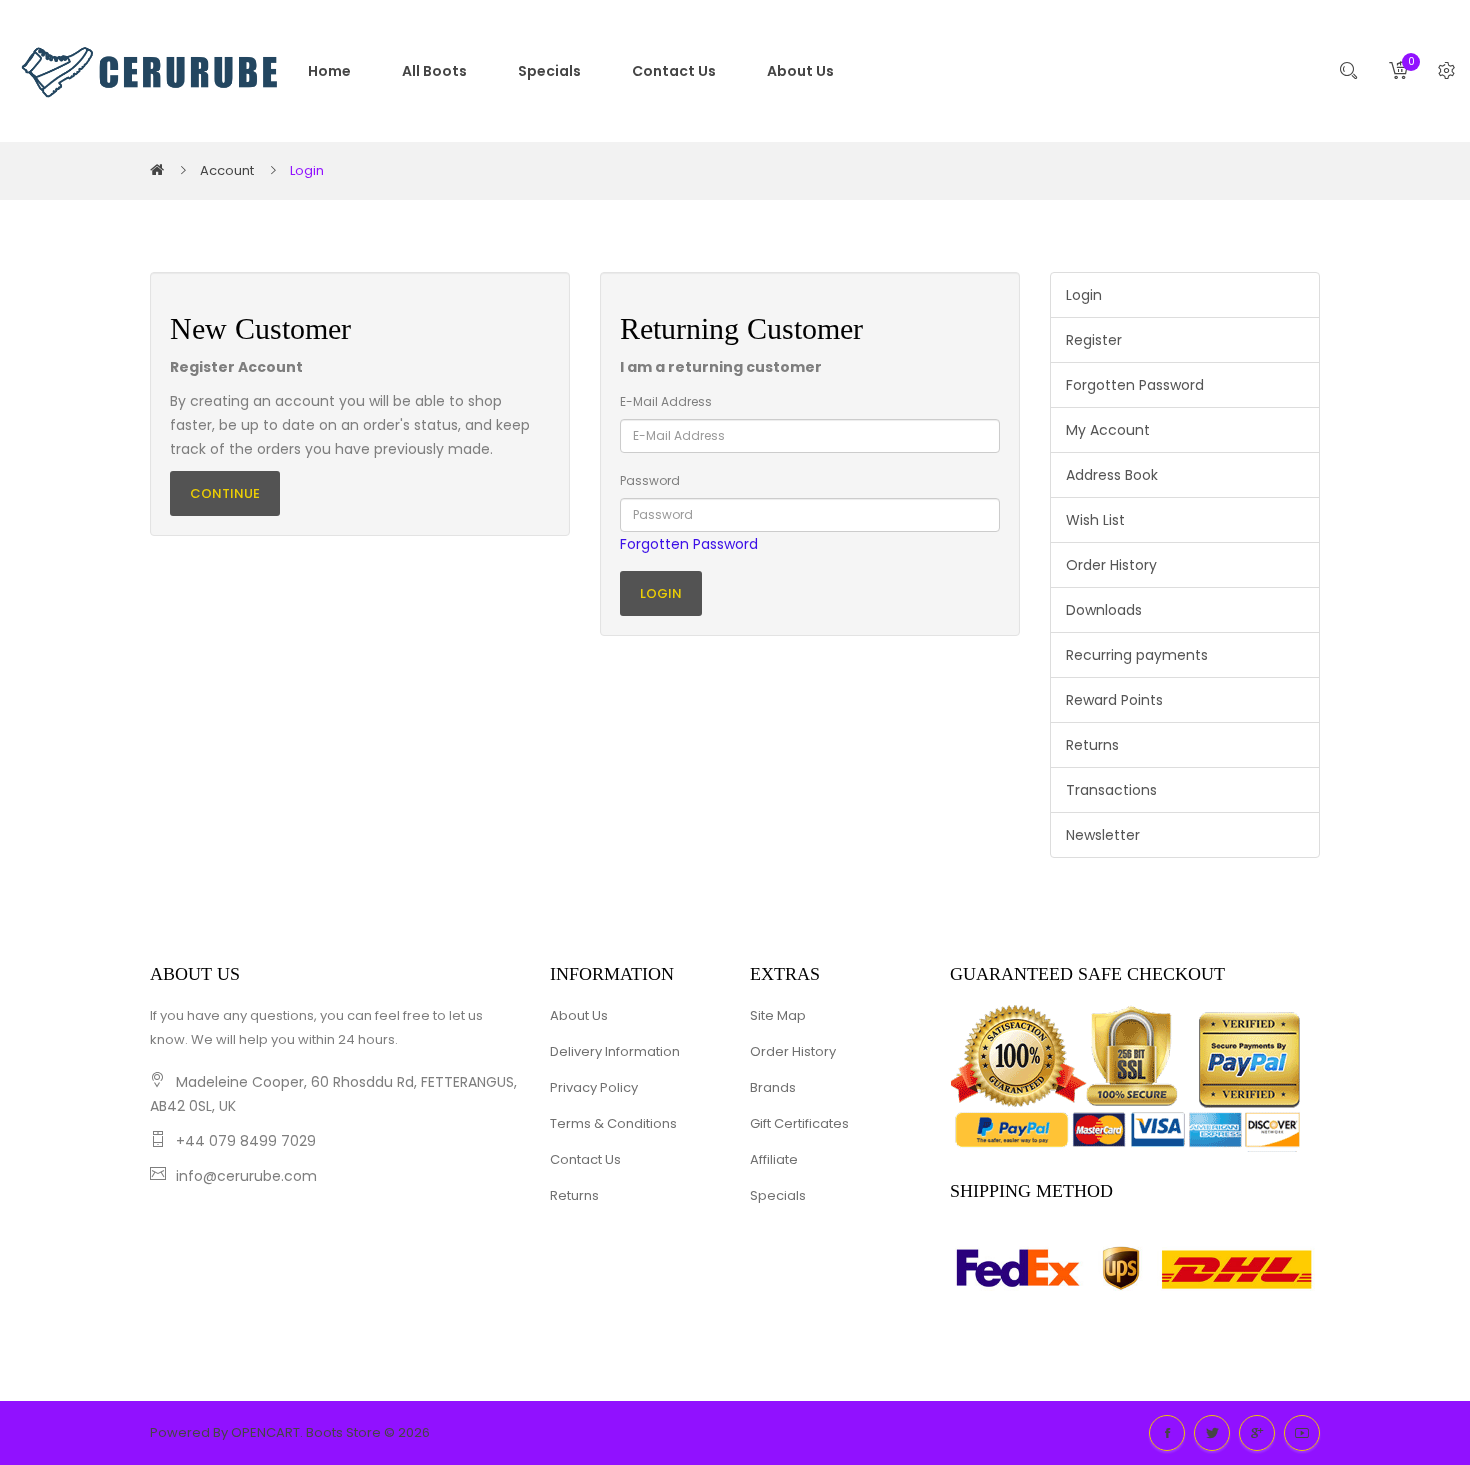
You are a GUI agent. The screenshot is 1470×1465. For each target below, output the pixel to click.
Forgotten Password (689, 544)
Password (650, 480)
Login (307, 170)
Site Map (778, 1015)
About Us (579, 1015)
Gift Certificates (799, 1123)
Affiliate (774, 1159)
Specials (778, 1195)
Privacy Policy (594, 1087)
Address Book (1112, 475)
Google (1257, 1433)
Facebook (1167, 1433)
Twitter (1212, 1433)
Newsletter (1103, 835)
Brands (773, 1087)
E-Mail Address (666, 401)
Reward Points (1114, 700)
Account (227, 170)
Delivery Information (615, 1051)
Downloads (1104, 610)
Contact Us (585, 1159)
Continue (225, 493)
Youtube (1302, 1433)
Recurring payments (1137, 655)
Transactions (1111, 790)
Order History (1111, 565)
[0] (1398, 71)
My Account (1108, 430)
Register (1094, 340)
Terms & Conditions (613, 1123)
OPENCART (265, 1432)
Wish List (1095, 520)
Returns (1092, 745)
